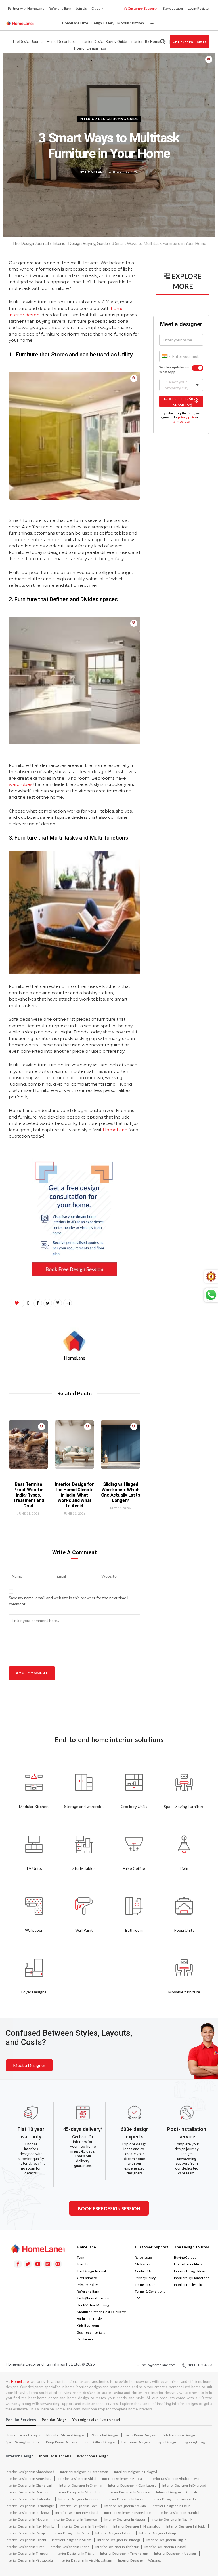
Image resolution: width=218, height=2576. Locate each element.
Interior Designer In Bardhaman (84, 2472)
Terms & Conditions (150, 2291)
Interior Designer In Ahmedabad (30, 2472)
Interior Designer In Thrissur (117, 2547)
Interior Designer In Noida (186, 2526)
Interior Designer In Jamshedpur (174, 2499)
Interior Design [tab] (20, 2456)
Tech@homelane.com (94, 2298)
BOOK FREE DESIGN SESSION (109, 2208)
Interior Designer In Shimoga (119, 2540)
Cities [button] (96, 8)
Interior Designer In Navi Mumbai (31, 2526)
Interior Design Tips (90, 48)
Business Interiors (91, 2332)
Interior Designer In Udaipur (175, 2553)
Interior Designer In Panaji (25, 2533)
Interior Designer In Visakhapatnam (85, 2560)
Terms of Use (145, 2285)
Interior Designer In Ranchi (26, 2540)
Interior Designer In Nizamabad (137, 2526)
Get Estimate (87, 2278)
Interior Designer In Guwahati (178, 2492)
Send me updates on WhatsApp (174, 370)
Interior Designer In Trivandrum (124, 2553)
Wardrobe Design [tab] (93, 2456)
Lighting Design (195, 2442)
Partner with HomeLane (26, 8)
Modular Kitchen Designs (65, 2435)
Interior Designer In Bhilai (77, 2479)
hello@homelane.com (158, 2365)
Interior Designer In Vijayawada (29, 2560)
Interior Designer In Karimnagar (30, 2506)
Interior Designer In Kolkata (125, 2506)
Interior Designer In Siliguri (167, 2540)
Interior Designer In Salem (72, 2540)
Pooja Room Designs (61, 2442)
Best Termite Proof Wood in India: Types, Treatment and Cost (29, 1495)
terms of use (181, 421)
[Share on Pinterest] (209, 59)
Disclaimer (85, 2339)
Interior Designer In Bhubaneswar (174, 2479)
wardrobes (20, 784)
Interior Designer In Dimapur (27, 2492)
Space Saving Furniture (23, 2442)
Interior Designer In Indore (79, 2499)
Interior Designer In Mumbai (178, 2513)
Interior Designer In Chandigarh (30, 2485)
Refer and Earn (60, 8)
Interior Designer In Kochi (79, 2506)
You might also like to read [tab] (96, 2420)
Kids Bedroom (88, 2325)
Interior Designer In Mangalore (127, 2513)
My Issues (142, 2264)
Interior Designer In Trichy (75, 2553)
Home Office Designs (99, 2442)
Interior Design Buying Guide (104, 41)
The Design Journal (28, 41)
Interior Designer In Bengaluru (29, 2479)
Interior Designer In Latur (171, 2506)
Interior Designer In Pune (114, 2533)
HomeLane (115, 1130)
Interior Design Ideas (190, 2271)
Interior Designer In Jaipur (124, 2499)
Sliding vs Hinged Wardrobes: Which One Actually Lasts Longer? (120, 1492)
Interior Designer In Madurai (77, 2513)
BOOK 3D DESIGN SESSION (181, 402)
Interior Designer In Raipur (159, 2533)
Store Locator (173, 8)
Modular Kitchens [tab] (55, 2456)
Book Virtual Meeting (93, 2305)
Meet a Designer (29, 2065)
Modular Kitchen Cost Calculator (102, 2312)
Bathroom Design (90, 2319)
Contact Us (143, 2271)
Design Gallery (103, 23)
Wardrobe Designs (105, 2435)
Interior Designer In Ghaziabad (78, 2492)
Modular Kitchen (131, 23)
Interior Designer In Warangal (140, 2560)
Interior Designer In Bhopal (122, 2479)
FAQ (138, 2298)
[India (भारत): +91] (165, 356)
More (151, 23)
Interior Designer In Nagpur (125, 2519)
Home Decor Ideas (62, 41)
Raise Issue (143, 2257)
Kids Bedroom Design (178, 2435)
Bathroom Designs (136, 2442)
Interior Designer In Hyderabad (29, 2499)
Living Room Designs (140, 2435)
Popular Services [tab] (21, 2420)
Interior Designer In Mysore (27, 2519)
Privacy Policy (87, 2285)
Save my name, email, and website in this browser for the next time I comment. (69, 1601)
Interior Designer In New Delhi (84, 2526)
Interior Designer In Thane (70, 2547)
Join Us (81, 8)
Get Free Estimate (190, 42)
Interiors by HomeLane (149, 41)
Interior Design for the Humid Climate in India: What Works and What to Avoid (74, 1495)
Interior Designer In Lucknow (28, 2513)
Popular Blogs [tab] (54, 2420)
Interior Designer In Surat (25, 2547)
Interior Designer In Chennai (81, 2485)
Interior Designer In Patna (70, 2533)
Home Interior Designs (23, 2435)
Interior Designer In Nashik (172, 2519)
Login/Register (199, 8)
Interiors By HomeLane (192, 2278)
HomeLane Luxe (75, 23)
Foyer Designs (167, 2442)
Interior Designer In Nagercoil (76, 2519)
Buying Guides (185, 2257)
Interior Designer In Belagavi (136, 2472)
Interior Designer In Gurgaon (128, 2492)
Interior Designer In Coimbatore (132, 2485)
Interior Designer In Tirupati (165, 2547)
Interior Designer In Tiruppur (27, 2553)
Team (81, 2257)
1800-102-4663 (199, 2365)
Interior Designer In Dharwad (184, 2485)
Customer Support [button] (142, 8)
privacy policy (187, 417)
